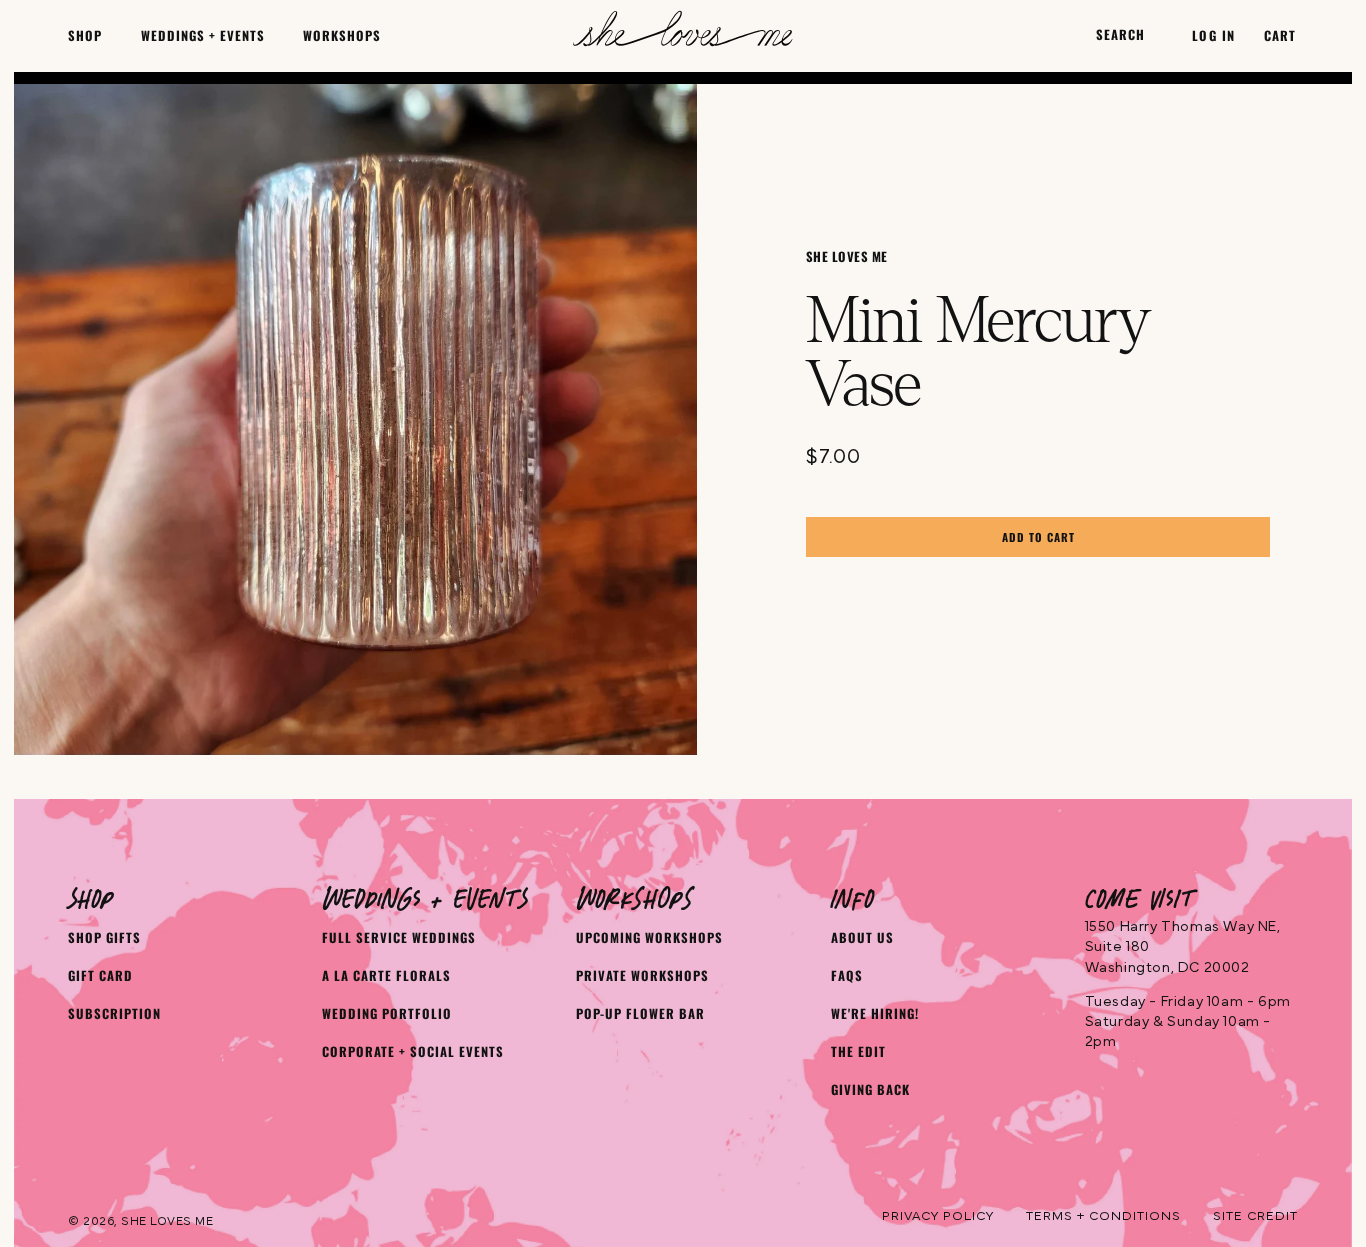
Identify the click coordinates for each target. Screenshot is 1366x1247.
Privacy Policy (938, 1216)
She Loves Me (167, 1221)
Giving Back (870, 1089)
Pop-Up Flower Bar (640, 1013)
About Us (862, 937)
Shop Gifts (104, 937)
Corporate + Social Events (413, 1051)
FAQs (847, 975)
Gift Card (100, 975)
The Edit (858, 1051)
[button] (85, 35)
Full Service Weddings (399, 937)
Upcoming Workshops (649, 937)
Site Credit (1255, 1216)
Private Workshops (642, 975)
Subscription (114, 1013)
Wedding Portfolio (387, 1013)
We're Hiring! (875, 1013)
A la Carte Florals (386, 975)
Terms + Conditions (1103, 1216)
